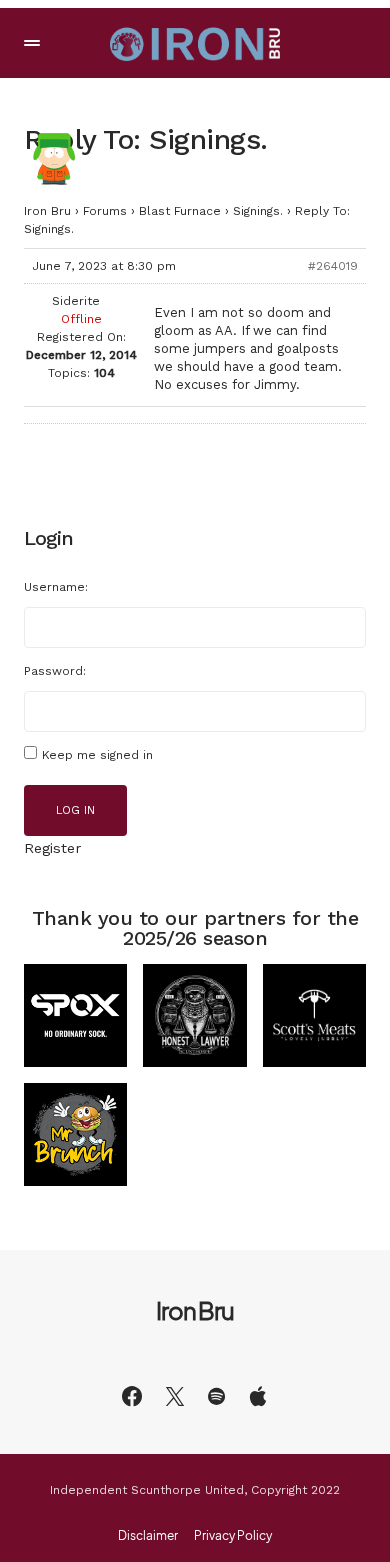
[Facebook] (132, 1396)
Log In (75, 810)
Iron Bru (47, 211)
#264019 (333, 266)
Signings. (258, 211)
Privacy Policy (233, 1536)
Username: (56, 587)
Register (52, 848)
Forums (105, 211)
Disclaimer (148, 1536)
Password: (55, 671)
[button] (32, 43)
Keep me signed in (97, 755)
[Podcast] (258, 1396)
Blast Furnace (180, 211)
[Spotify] (216, 1396)
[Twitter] (175, 1396)
